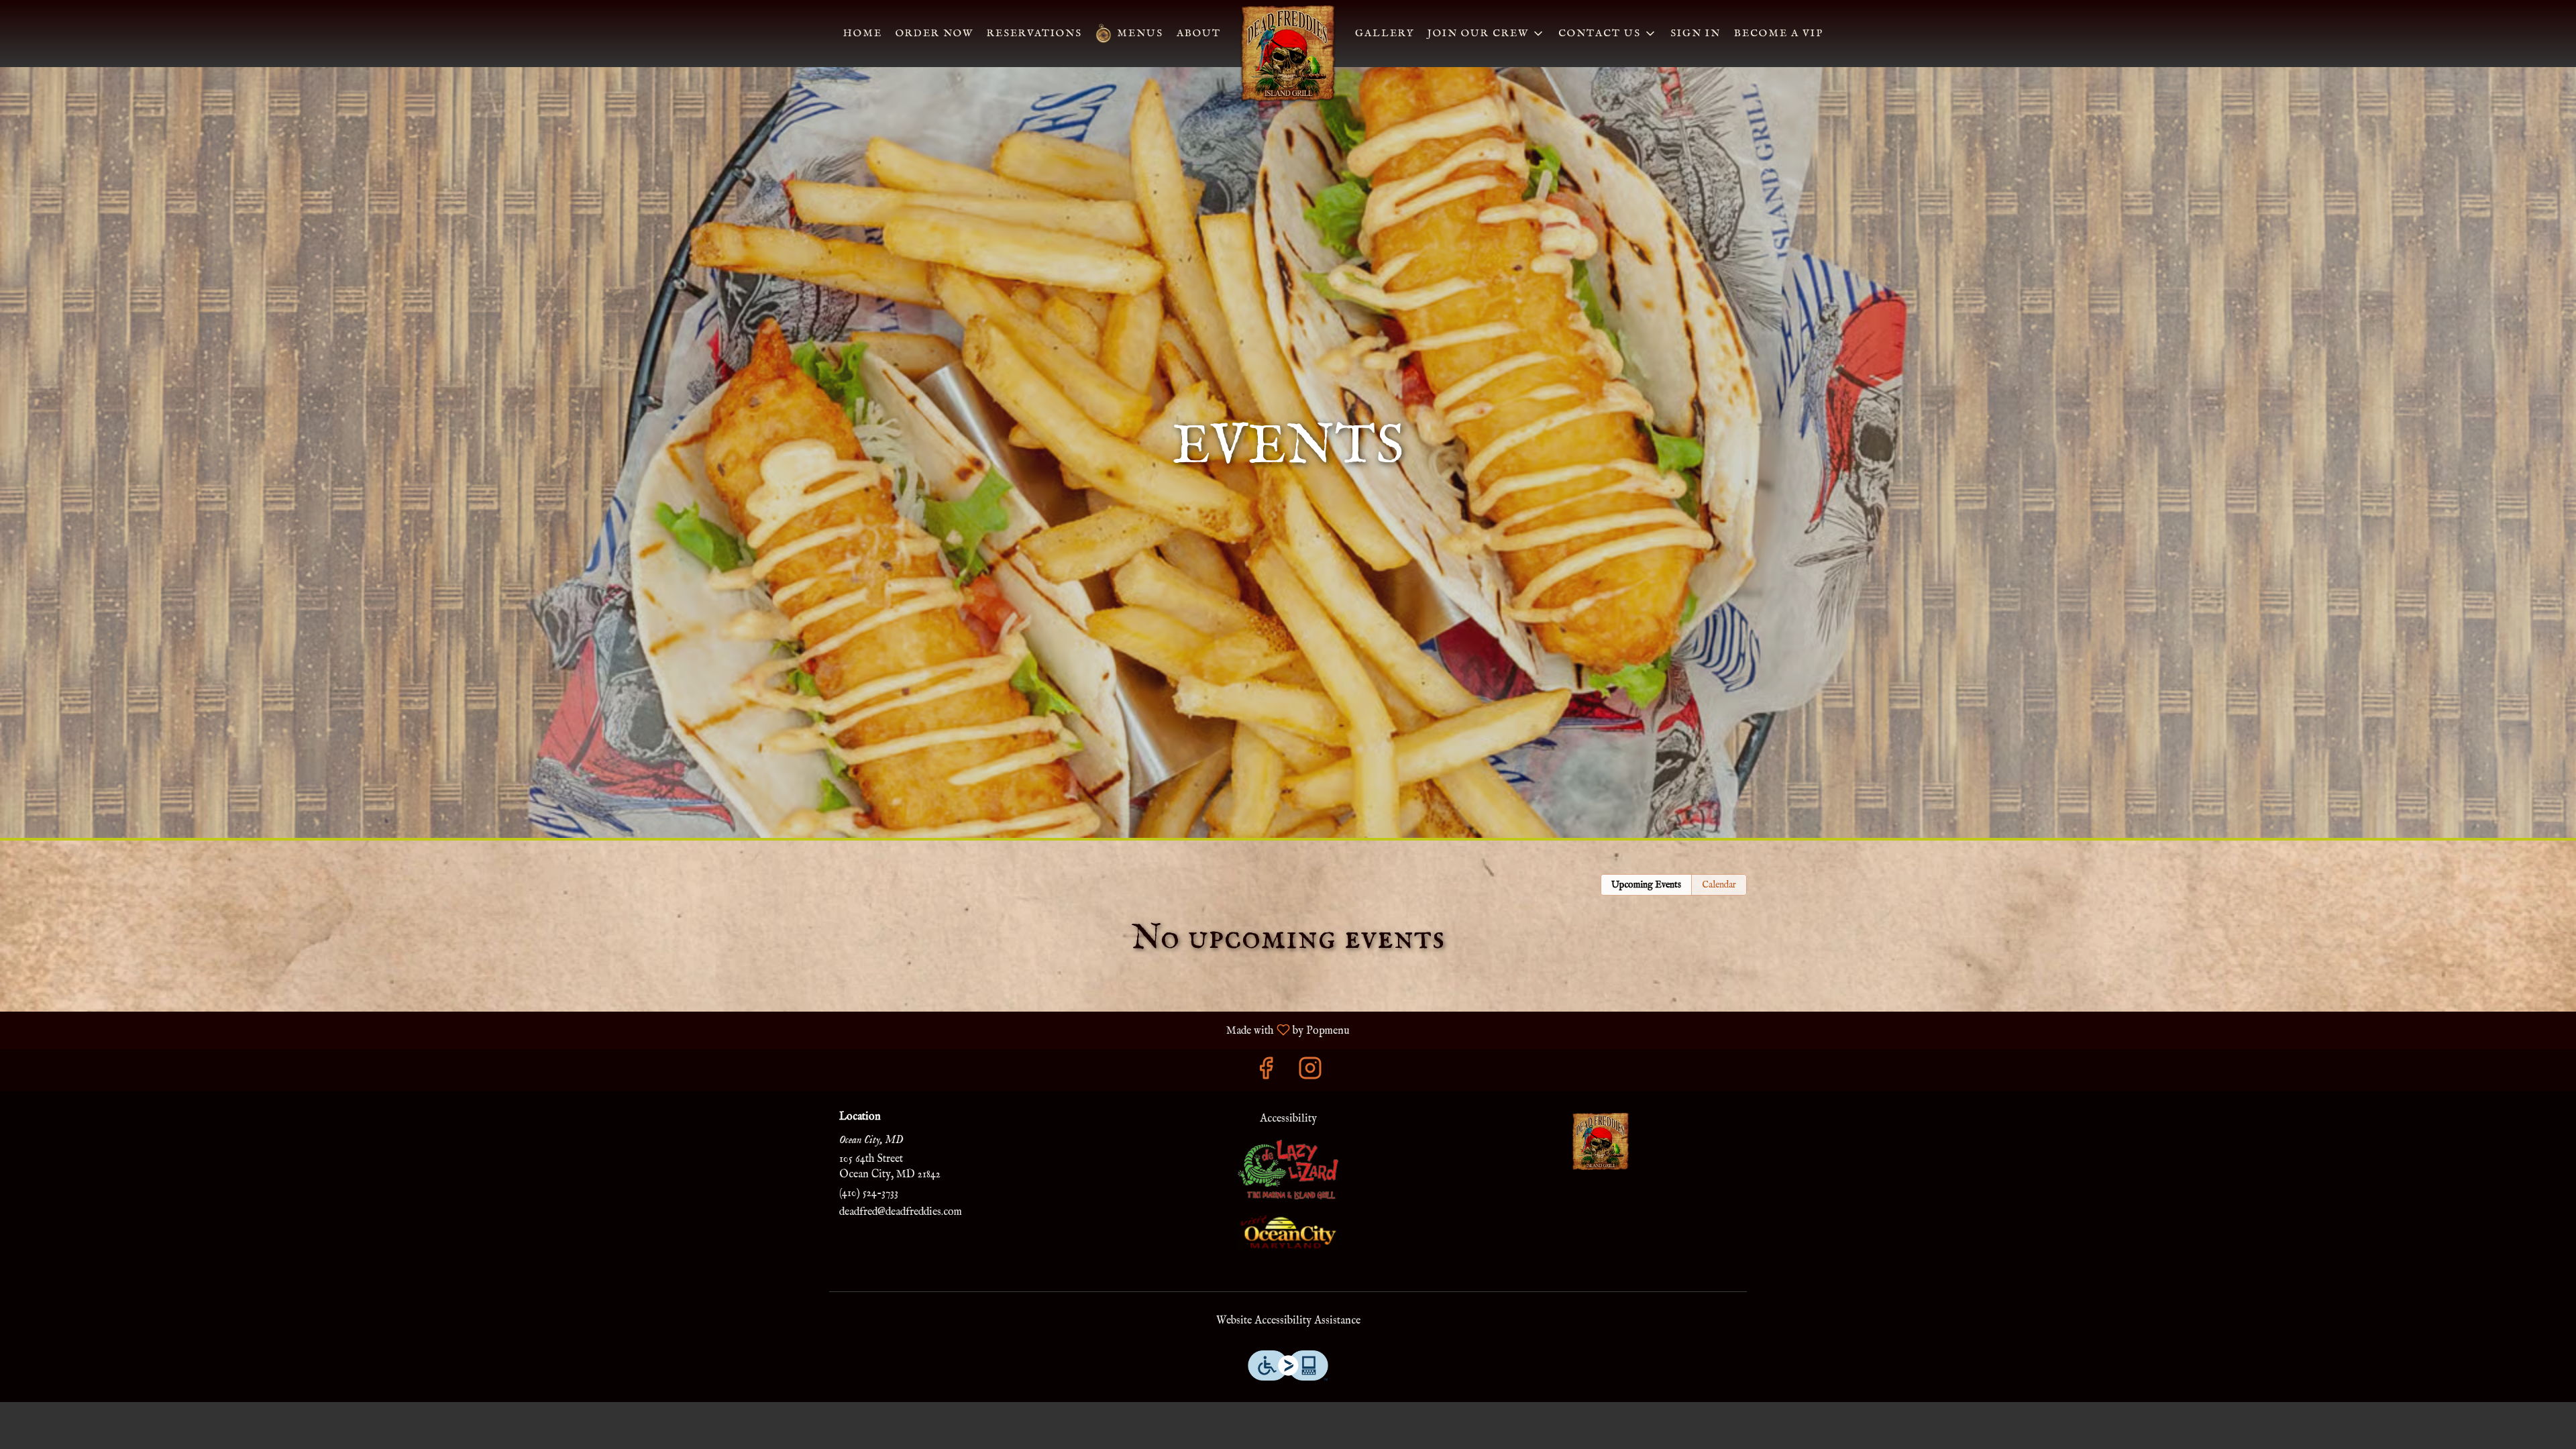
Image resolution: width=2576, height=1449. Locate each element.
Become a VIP (1779, 33)
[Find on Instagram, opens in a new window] (1310, 1073)
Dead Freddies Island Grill (1601, 1142)
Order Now (934, 33)
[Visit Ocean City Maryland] (1288, 1232)
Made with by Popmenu (680, 1030)
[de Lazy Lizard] (1288, 1169)
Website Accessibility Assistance (1288, 1321)
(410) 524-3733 (869, 1193)
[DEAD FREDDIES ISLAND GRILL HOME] (1288, 54)
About (1199, 33)
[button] (1608, 34)
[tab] (1646, 885)
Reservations (1034, 33)
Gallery (1385, 33)
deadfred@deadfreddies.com (901, 1212)
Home (863, 33)
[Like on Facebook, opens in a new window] (1266, 1073)
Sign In (1696, 33)
